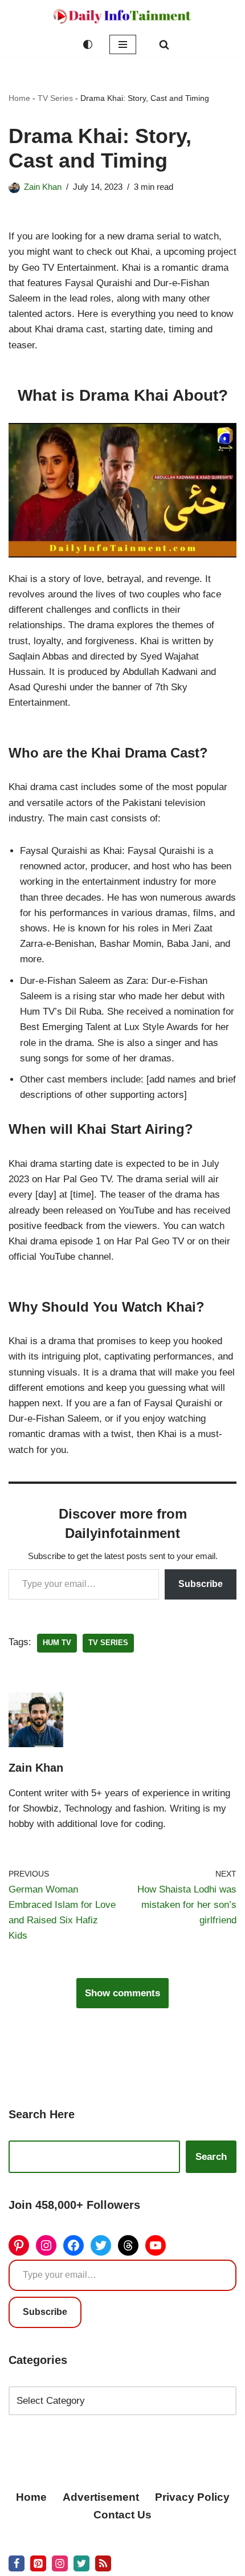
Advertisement (101, 2497)
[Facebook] (73, 2245)
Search (211, 2157)
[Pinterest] (19, 2245)
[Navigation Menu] (123, 44)
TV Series (55, 98)
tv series (108, 1643)
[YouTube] (156, 2245)
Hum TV (57, 1643)
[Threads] (128, 2245)
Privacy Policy (192, 2497)
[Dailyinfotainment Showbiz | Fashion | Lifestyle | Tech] (122, 16)
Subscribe (201, 1584)
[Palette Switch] (88, 44)
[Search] (164, 44)
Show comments (122, 1993)
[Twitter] (101, 2245)
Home (19, 98)
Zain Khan (43, 187)
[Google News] (103, 2563)
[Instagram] (46, 2245)
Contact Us (122, 2515)
